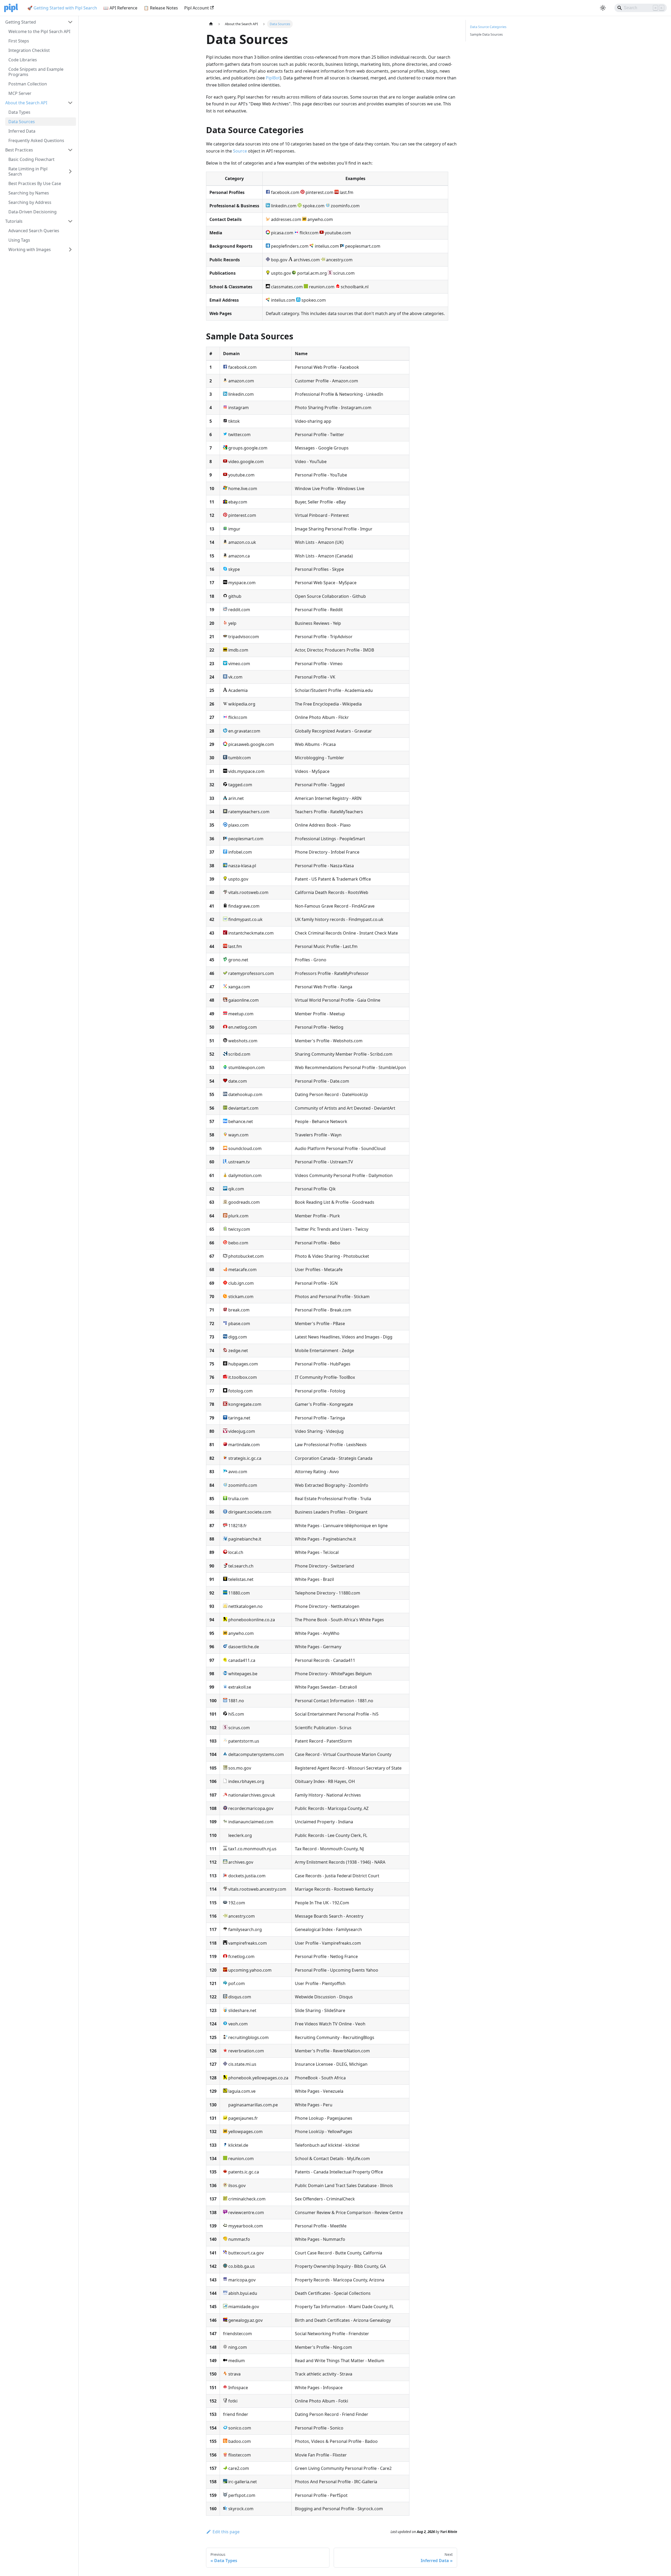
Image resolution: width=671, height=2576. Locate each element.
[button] (39, 22)
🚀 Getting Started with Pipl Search (62, 8)
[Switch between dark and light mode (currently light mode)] (603, 8)
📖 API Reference (120, 8)
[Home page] (211, 24)
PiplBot (273, 78)
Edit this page (226, 2532)
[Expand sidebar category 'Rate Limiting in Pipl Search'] (70, 171)
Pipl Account (197, 8)
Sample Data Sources (486, 34)
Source (240, 151)
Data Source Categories (488, 27)
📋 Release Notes (161, 8)
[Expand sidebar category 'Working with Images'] (70, 250)
